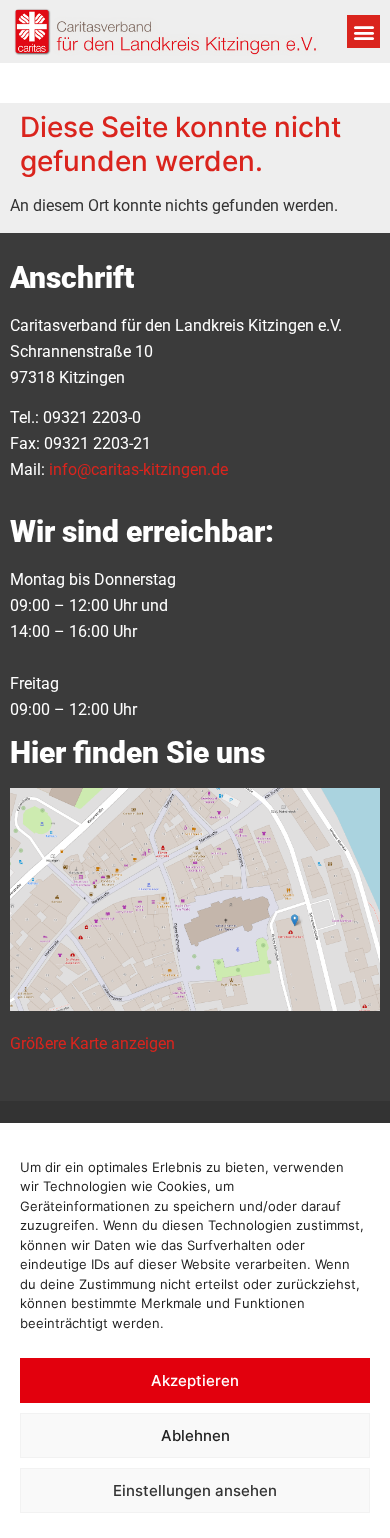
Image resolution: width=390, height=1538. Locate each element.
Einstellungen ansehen (195, 1490)
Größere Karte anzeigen (92, 1043)
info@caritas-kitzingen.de (138, 469)
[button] (363, 31)
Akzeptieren (195, 1380)
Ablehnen (195, 1435)
